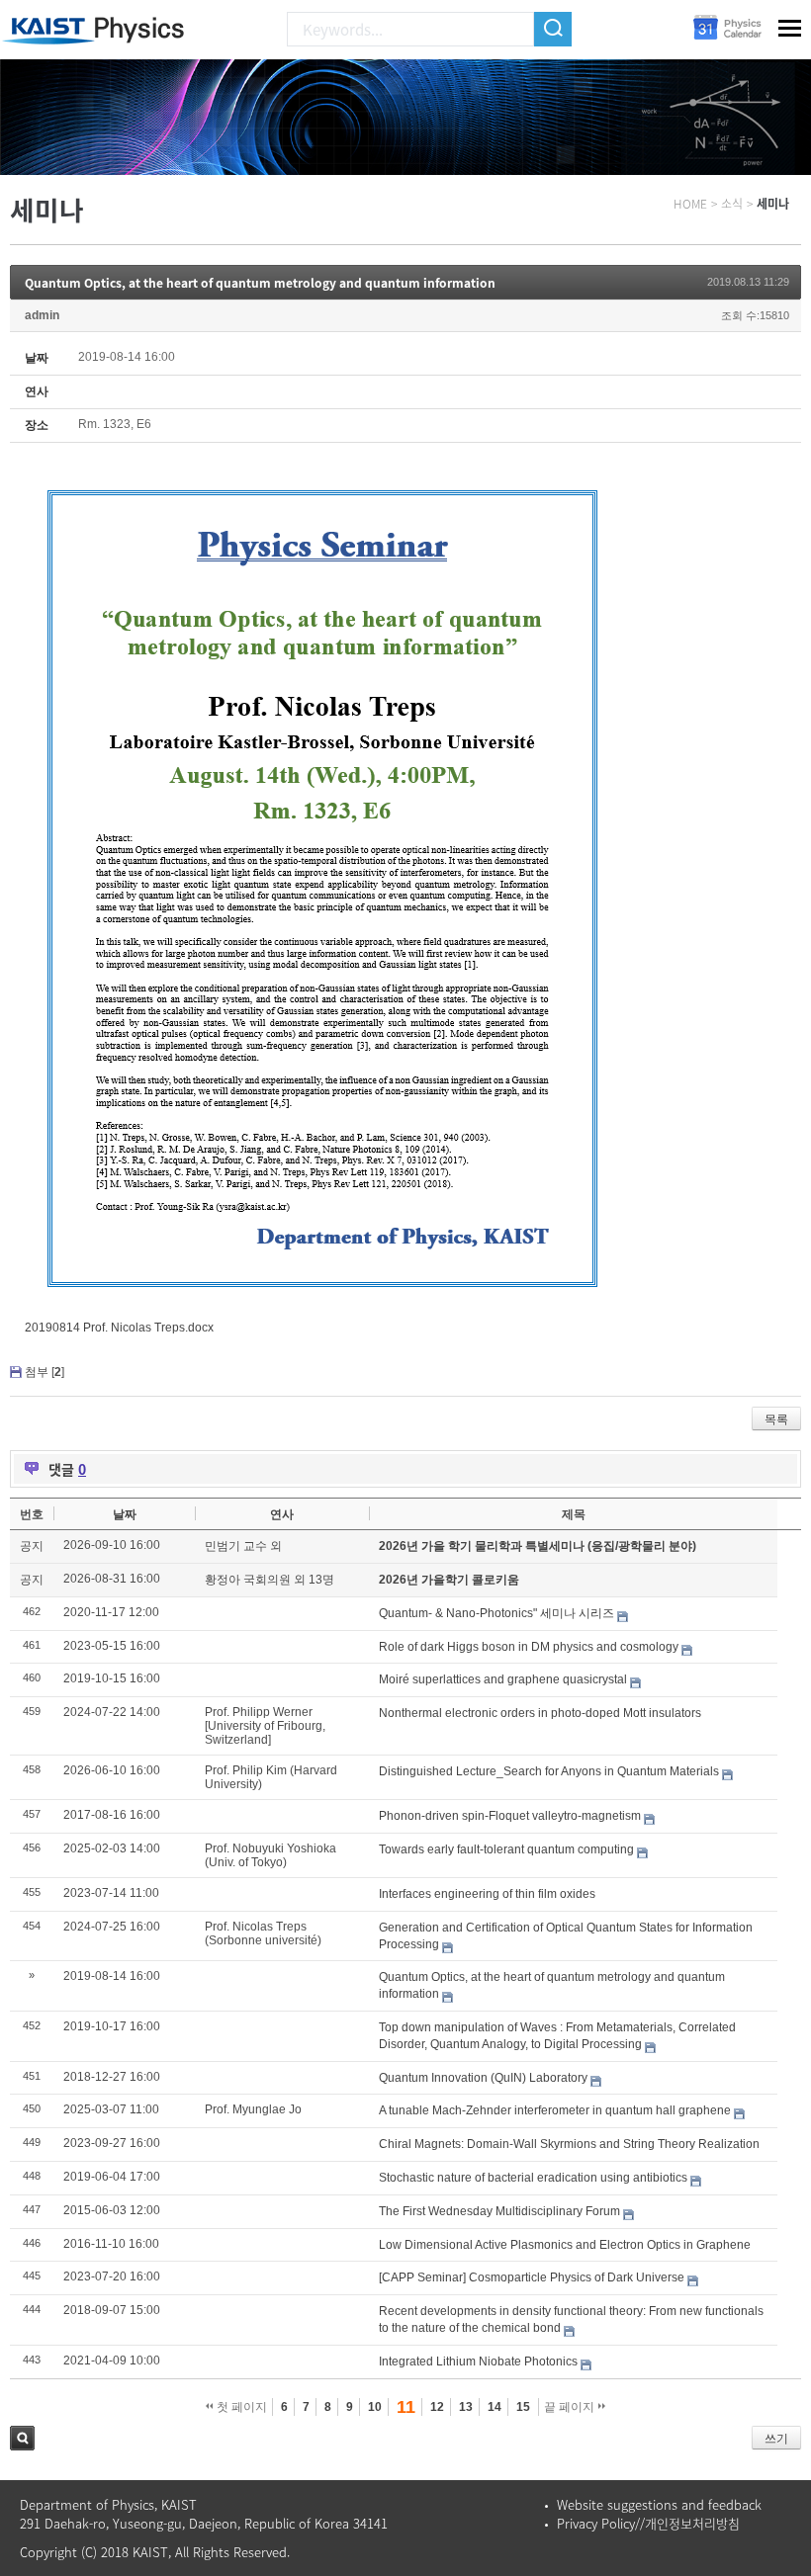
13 (466, 2407)
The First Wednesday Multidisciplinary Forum (499, 2211)
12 (437, 2407)
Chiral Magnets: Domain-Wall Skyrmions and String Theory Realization (569, 2144)
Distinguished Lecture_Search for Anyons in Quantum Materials (549, 1771)
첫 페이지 (240, 2407)
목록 (776, 1419)
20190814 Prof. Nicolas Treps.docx (119, 1328)
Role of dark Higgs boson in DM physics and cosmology (529, 1647)
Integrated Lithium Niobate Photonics (478, 2361)
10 (375, 2407)
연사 (282, 1514)
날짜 (125, 1514)
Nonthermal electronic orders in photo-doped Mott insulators (540, 1713)
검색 (22, 2438)
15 (523, 2407)
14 (495, 2407)
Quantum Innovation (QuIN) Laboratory (483, 2078)
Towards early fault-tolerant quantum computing (506, 1849)
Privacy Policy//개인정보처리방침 (648, 2523)
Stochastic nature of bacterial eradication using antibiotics (533, 2178)
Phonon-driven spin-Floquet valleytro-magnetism (510, 1816)
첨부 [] (45, 1372)
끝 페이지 (571, 2407)
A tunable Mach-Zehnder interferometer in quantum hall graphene (555, 2110)
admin (42, 315)
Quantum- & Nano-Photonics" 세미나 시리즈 (496, 1613)
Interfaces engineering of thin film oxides (487, 1894)
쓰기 (776, 2439)
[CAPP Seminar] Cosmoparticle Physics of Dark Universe (532, 2277)
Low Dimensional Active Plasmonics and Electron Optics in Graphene (565, 2245)
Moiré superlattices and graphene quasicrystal (503, 1679)
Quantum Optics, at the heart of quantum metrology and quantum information (260, 283)
